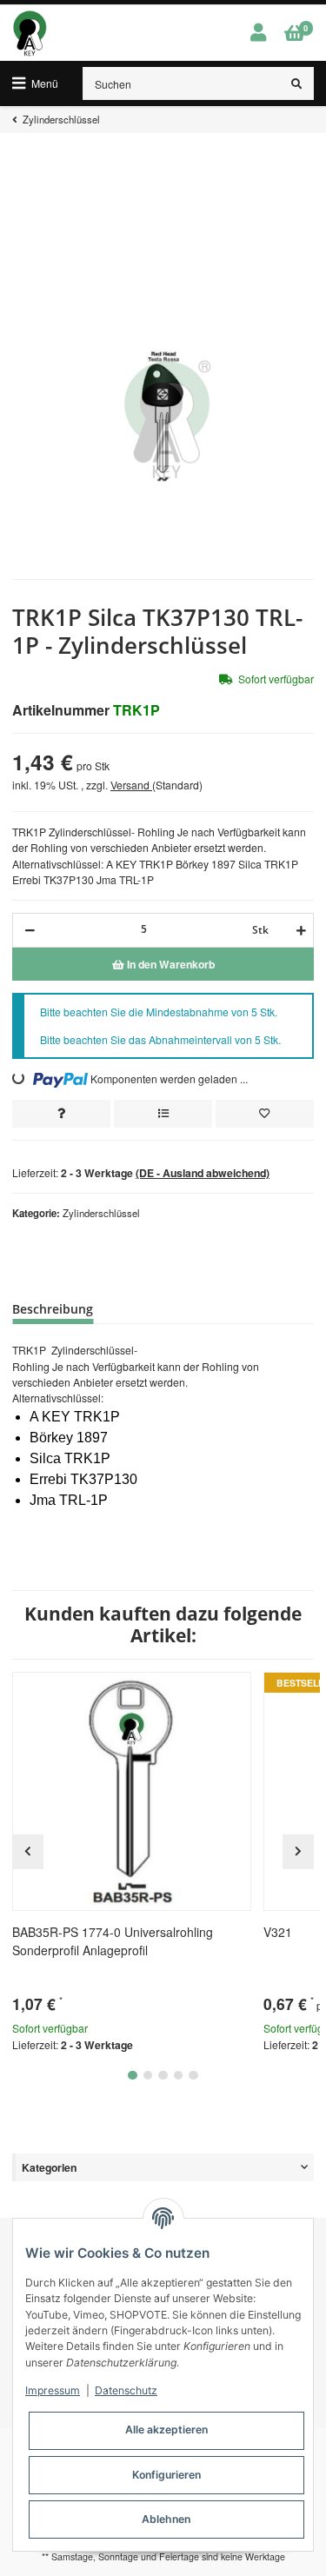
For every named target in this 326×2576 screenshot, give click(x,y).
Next (298, 1852)
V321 (278, 1932)
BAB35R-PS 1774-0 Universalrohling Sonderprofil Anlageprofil (113, 1941)
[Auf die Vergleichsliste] (163, 1114)
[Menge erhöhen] (299, 930)
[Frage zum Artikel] (61, 1114)
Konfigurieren (166, 2475)
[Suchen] (297, 83)
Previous (28, 1852)
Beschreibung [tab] (53, 1309)
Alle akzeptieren (166, 2430)
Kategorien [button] (49, 2167)
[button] (258, 33)
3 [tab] (163, 2076)
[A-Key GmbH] (30, 33)
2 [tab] (148, 2076)
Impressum (53, 2390)
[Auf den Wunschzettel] (265, 1114)
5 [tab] (193, 2076)
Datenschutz (126, 2390)
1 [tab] (133, 2076)
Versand (131, 785)
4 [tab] (179, 2076)
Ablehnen (166, 2519)
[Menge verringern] (30, 930)
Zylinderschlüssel (101, 1213)
